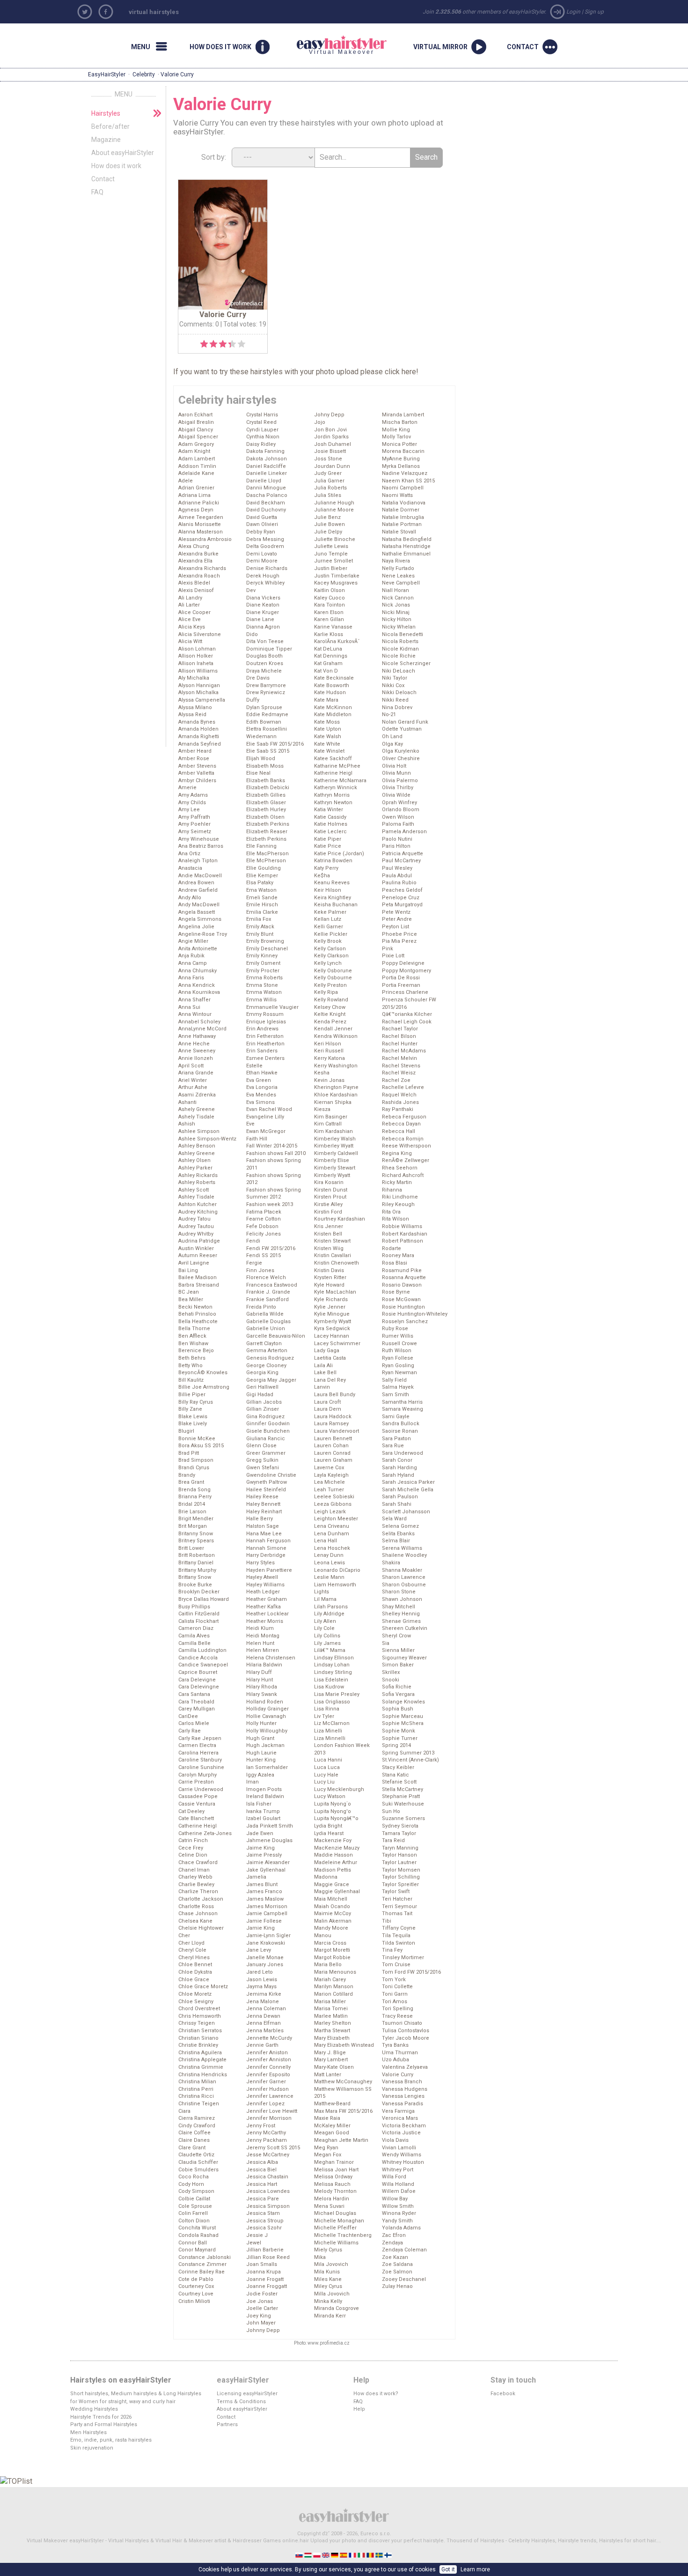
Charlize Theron (198, 1891)
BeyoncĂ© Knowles (203, 1373)
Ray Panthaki (398, 1109)
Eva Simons (260, 1102)
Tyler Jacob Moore (406, 2038)
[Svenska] (380, 2555)
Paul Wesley (397, 868)
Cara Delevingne (199, 1687)
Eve (250, 1124)
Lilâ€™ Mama (330, 1650)
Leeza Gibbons (333, 1504)
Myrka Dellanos (401, 466)
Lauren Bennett (333, 1439)
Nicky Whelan (399, 627)
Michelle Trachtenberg (343, 2235)
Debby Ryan (261, 532)
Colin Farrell (193, 2213)
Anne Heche (194, 1044)
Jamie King (260, 1928)
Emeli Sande (262, 898)
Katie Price (328, 846)
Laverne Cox (329, 1468)
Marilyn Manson (334, 1987)
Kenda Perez (330, 1022)
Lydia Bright (328, 1826)
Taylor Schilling (401, 1877)
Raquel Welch (399, 1095)
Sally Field (394, 1380)
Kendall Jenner (333, 1029)
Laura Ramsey (331, 1424)
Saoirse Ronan (400, 1431)
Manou (323, 1936)
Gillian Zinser (263, 1409)
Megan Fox (328, 2155)
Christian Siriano (198, 2038)
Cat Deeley (191, 1811)
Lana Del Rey (330, 1380)
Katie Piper (328, 839)
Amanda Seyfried (200, 744)
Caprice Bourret (198, 1672)
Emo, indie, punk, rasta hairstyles (111, 2440)
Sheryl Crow (396, 1636)
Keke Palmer (330, 912)
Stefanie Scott (399, 1782)
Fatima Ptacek (264, 1212)
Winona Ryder (399, 2213)
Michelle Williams (336, 2243)
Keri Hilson (328, 1044)
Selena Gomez (400, 1526)
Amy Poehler (194, 824)
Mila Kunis (327, 2272)
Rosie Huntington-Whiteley (415, 1314)
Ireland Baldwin (265, 1796)
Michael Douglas (335, 2213)
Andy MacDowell (199, 905)
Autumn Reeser (198, 1255)
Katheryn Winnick (336, 788)
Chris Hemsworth (200, 2016)
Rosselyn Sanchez (405, 1321)
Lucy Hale (326, 1775)
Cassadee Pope (198, 1796)
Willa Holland (398, 2184)
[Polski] (318, 2555)
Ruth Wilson (397, 1351)
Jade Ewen (260, 1833)
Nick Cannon (398, 598)
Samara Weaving (403, 1409)
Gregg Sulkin (262, 1460)
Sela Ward (394, 1519)
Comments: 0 (199, 324)
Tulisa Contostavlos (406, 2031)
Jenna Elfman (263, 2023)
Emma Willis (261, 1000)
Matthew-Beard (332, 2104)
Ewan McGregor (266, 1131)
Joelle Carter (262, 2308)
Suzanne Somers (403, 1818)
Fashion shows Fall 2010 (276, 1153)
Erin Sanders (262, 1051)
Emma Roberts (264, 978)
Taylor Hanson (399, 1855)
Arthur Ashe (193, 1087)
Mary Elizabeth (332, 2038)
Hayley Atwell (262, 1577)
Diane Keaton (263, 605)
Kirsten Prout (330, 1197)
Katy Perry (326, 868)
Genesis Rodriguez (270, 1358)
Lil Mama (325, 1599)
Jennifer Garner (266, 2082)
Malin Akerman (333, 1921)
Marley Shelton (333, 2023)
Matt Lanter (328, 2075)
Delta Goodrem (265, 546)
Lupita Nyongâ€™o (336, 1818)
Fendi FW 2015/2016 (271, 1248)
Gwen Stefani (263, 1468)
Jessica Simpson (268, 2206)
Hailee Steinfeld (266, 1490)
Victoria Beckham (404, 2126)
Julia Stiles (328, 495)
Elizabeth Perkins (268, 824)
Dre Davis (258, 678)
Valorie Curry (398, 2075)
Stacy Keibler (398, 1767)
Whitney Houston (403, 2162)
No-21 (389, 714)
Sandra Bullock (401, 1424)
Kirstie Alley (328, 1204)
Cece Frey (191, 1848)
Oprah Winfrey (399, 803)
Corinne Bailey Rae (201, 2272)
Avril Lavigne (194, 1263)
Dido (252, 634)
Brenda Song (194, 1490)
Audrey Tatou (194, 1219)
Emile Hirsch (262, 905)
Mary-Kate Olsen (334, 2067)
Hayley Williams (265, 1585)
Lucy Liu (324, 1782)
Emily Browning (265, 941)
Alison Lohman (197, 649)
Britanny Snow (196, 1534)
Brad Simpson (196, 1460)
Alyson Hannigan (199, 685)
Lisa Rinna (327, 1709)
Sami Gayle (396, 1417)
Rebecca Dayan (401, 1124)
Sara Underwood (403, 1453)
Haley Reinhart (264, 1512)
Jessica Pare (263, 2199)
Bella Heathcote (198, 1321)
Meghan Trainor (334, 2162)
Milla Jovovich (332, 2294)
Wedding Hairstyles (94, 2409)
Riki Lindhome (400, 1197)
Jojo (320, 422)
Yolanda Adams (401, 2228)
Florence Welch (266, 1277)
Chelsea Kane (195, 1921)
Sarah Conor (397, 1460)
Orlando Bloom (401, 810)
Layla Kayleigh (331, 1475)
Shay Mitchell (399, 1607)
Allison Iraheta (196, 663)
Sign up (594, 12)
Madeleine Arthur (336, 1862)
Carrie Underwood (201, 1789)
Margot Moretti (332, 1950)
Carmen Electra (197, 1745)
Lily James (327, 1643)
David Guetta (262, 517)
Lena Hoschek (332, 1548)
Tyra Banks (395, 2045)
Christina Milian (197, 2082)
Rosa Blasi (395, 1263)
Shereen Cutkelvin (405, 1628)
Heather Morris (265, 1621)
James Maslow (265, 1899)
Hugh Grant (260, 1738)
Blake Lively (193, 1424)
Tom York (394, 1980)
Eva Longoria (262, 1087)
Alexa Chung (194, 546)
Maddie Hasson (333, 1855)
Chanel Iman (194, 1870)
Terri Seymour (399, 1906)
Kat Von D (326, 671)
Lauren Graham (333, 1460)
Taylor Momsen (401, 1870)
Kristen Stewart (332, 1241)
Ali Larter (189, 605)
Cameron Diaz (196, 1628)
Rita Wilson (395, 1219)
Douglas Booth (264, 656)
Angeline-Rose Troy (203, 934)
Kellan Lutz (328, 919)
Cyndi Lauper (262, 430)
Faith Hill (257, 1139)
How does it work (116, 166)
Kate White (327, 744)
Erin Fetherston (265, 1036)
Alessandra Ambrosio (205, 539)
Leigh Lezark (330, 1512)
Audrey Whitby (196, 1234)
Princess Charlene (405, 992)
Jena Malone (263, 2002)
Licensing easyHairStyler (247, 2394)
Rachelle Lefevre (403, 1087)
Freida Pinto (261, 1307)
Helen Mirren (263, 1650)
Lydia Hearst (329, 1833)
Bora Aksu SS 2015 (201, 1446)
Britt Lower (191, 1548)
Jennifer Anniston (269, 2060)
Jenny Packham (267, 2140)
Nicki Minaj (396, 612)
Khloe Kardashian (336, 1095)
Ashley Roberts (197, 1182)
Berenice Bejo (196, 1351)
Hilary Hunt (260, 1680)
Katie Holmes (331, 824)
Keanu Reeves (332, 883)
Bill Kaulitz (191, 1380)
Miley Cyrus (328, 2286)
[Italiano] (362, 2555)
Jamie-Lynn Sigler (268, 1936)
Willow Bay (395, 2199)
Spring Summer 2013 (408, 1753)
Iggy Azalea (260, 1775)
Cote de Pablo (196, 2279)
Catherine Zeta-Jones (205, 1833)
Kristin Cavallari (333, 1255)
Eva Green (259, 1080)
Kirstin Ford (328, 1212)
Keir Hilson (328, 890)
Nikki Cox (393, 685)
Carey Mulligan (197, 1709)
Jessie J (257, 2235)
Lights (322, 1592)
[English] (326, 2555)
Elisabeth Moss (265, 766)
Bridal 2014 (192, 1504)
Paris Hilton (396, 846)
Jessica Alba (262, 2162)
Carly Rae (190, 1731)
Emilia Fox (259, 919)
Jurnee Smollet (333, 561)
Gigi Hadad (260, 1395)
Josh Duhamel (333, 444)
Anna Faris (191, 978)
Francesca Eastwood (272, 1285)
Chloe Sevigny (196, 2002)
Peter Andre (397, 919)
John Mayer (261, 2323)
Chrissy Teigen (197, 2023)
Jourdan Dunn (332, 466)
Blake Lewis (193, 1417)
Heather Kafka (263, 1607)
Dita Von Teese (265, 641)
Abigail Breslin (196, 422)
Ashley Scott (194, 1190)
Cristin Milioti (194, 2301)
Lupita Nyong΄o (333, 1804)
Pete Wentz (396, 912)
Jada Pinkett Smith (270, 1826)
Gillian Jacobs (264, 1402)
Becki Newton (195, 1307)
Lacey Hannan (332, 1336)
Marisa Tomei (331, 2009)
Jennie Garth (262, 2045)
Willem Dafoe (399, 2191)
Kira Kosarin (329, 1182)
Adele (186, 481)
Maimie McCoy (333, 1913)
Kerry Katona (329, 1058)
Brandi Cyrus (194, 1468)
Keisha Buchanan (336, 905)
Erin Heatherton (265, 1044)
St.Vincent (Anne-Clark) (410, 1760)
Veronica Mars (400, 2118)
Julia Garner (329, 481)
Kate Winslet (329, 751)
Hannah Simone (266, 1548)
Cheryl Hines (194, 1958)
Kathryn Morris (332, 795)
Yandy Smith (397, 2221)
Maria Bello (328, 1965)
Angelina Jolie (196, 927)
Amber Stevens (197, 766)
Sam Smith (395, 1395)
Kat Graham (328, 663)
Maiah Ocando (332, 1906)
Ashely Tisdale (196, 1117)
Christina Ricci (196, 2096)
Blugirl (186, 1431)
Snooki (391, 1680)
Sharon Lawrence (404, 1577)
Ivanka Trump (263, 1811)
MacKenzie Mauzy (337, 1848)
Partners (227, 2424)
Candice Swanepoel (203, 1665)
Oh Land (392, 737)
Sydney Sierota (400, 1826)
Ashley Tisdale (196, 1197)
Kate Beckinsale (334, 678)
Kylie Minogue (332, 1314)
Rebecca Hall (399, 1131)
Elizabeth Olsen (265, 817)
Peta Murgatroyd (402, 905)
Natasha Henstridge (406, 546)
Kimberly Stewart (335, 1168)
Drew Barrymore (266, 685)
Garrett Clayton (264, 1344)
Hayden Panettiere (269, 1570)
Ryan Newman (399, 1373)
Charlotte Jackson (201, 1899)
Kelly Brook (328, 941)
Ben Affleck (192, 1336)
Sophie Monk (399, 1731)
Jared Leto (260, 1972)
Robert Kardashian (405, 1234)
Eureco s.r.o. (376, 2534)
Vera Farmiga (398, 2111)
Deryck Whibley (265, 583)
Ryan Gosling (398, 1366)
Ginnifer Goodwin (268, 1424)
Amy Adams (193, 795)
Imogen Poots (264, 1789)
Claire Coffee (194, 2133)
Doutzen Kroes (265, 663)
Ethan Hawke (262, 1073)
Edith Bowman (264, 722)
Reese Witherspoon (406, 1146)
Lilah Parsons (331, 1607)
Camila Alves (194, 1636)
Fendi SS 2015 (263, 1255)
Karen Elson (329, 612)
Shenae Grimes (401, 1621)
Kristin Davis (329, 1270)
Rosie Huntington (403, 1307)
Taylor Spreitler (400, 1884)
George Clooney (266, 1366)
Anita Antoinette (198, 949)
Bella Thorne (194, 1329)
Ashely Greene (197, 1109)
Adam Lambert (197, 459)
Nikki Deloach (399, 692)
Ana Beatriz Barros (201, 846)
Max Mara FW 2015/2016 (343, 2111)
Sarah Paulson (400, 1497)
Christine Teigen (199, 2104)
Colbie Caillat (194, 2199)
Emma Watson (264, 992)
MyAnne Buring (401, 459)
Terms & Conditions (241, 2402)
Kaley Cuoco (329, 598)
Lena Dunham (332, 1534)
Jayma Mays (261, 1987)
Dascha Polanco (267, 495)
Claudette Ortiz (196, 2155)
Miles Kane (328, 2279)
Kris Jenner (329, 1226)
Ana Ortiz (189, 854)
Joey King (259, 2316)
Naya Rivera (396, 561)
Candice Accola (198, 1658)
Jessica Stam (263, 2213)
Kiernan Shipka (333, 1102)
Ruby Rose (395, 1329)
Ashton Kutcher (198, 1204)
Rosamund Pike (402, 1270)
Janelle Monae (265, 1958)
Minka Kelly (328, 2301)
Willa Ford (394, 2177)
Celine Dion (193, 1855)
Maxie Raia (327, 2118)
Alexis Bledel (194, 583)
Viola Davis (395, 2140)
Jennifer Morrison (269, 2118)
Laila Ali (323, 1366)
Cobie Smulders (198, 2170)
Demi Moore (262, 561)
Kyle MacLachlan (335, 1292)
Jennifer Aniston (267, 2053)
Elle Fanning (261, 846)
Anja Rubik (191, 956)
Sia (386, 1643)
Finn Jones (260, 1270)
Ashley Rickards (198, 1175)
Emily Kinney (262, 956)
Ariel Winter (193, 1080)
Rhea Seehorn (400, 1168)
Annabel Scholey (199, 1022)
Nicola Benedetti (403, 634)
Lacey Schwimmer (337, 1344)
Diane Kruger (263, 612)
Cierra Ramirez (197, 2118)
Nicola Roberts (400, 641)
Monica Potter (399, 444)
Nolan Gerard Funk (405, 722)
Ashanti (187, 1102)
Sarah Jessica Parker (408, 1482)
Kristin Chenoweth (337, 1263)
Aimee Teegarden (201, 517)
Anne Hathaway (197, 1036)
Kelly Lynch (328, 963)
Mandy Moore (331, 1928)
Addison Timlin (197, 466)
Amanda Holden (198, 729)
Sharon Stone (399, 1592)
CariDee (188, 1716)
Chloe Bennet (195, 1965)
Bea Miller (191, 1299)
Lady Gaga (327, 1351)
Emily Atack (260, 927)
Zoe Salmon (397, 2272)
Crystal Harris (262, 415)
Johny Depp (329, 415)
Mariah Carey (330, 1980)
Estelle (254, 1066)
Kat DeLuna (328, 649)
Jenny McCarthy (266, 2133)
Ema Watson (261, 890)
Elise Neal (258, 773)
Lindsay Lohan (332, 1665)
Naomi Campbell (403, 488)
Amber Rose (194, 759)
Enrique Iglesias (266, 1022)
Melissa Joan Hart (336, 2170)
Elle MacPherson (267, 854)
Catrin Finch (193, 1840)
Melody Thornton (335, 2191)
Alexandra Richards (202, 568)
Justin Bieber (331, 568)
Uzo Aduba (395, 2060)
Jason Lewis (262, 1980)
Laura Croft (327, 1402)
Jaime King (260, 1848)
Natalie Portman (402, 524)
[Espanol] (344, 2555)
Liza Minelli (328, 1731)
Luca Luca (327, 1767)
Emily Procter (263, 971)
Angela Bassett (197, 912)
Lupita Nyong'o (333, 1811)
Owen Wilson (398, 817)
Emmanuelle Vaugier (272, 1007)
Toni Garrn (395, 1994)
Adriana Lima (194, 495)
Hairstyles (106, 113)
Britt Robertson (197, 1555)
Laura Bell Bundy (335, 1395)
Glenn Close (261, 1446)
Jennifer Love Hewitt (272, 2111)
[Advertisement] (555, 149)
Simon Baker (398, 1665)
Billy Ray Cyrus (196, 1402)
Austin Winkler (196, 1248)
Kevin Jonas (329, 1080)
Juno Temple (331, 554)
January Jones (265, 1965)
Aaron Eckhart (195, 415)
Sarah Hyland (398, 1475)
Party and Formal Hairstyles (104, 2424)
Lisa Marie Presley (337, 1694)
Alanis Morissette (200, 524)
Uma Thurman (400, 2053)
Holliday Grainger (267, 1709)
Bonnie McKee (197, 1439)
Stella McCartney (403, 1789)
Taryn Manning (400, 1848)
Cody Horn (191, 2184)
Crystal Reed (261, 422)
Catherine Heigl (198, 1826)
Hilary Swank (262, 1694)
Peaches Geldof (402, 890)
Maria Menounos (335, 1972)
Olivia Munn (396, 773)
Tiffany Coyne (399, 1928)
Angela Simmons (200, 919)
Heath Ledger (263, 1592)
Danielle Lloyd (264, 481)
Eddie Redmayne (267, 714)
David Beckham (266, 503)
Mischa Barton (400, 422)
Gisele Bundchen (268, 1431)
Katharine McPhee (337, 766)
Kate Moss (327, 722)
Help (359, 2409)
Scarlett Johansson (406, 1512)
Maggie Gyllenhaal (337, 1891)
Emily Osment (263, 963)
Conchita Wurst (197, 2228)
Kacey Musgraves (336, 583)
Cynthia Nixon (263, 437)
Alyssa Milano (195, 707)
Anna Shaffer (194, 1000)
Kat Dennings (331, 656)
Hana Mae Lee (264, 1534)
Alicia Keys (192, 627)
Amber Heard (195, 751)
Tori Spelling (398, 2009)
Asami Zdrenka (197, 1095)
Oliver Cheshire (401, 759)
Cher (184, 1936)
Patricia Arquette (403, 854)
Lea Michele (329, 1482)
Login (573, 12)
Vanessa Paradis (403, 2104)
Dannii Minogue (266, 488)
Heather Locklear (267, 1614)
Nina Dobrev (397, 707)
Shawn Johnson (402, 1599)
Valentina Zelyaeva (405, 2067)
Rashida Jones (400, 1102)
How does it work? (376, 2394)
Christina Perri (196, 2089)
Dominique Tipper (269, 649)
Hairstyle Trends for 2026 (101, 2417)
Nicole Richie (399, 656)
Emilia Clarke (262, 912)
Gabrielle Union (266, 1329)
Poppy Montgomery (406, 971)
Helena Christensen (271, 1658)
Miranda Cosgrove (337, 2308)
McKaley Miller (332, 2126)
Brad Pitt (189, 1453)
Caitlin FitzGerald (199, 1614)
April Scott (191, 1066)
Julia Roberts (330, 488)
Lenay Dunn (329, 1555)
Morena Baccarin (403, 451)
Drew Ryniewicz (266, 692)
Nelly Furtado (398, 568)
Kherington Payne (336, 1087)
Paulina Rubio (399, 883)
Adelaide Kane (196, 473)
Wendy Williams (402, 2155)
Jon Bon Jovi (330, 430)
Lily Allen (325, 1621)
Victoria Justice (401, 2133)
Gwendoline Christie (271, 1475)
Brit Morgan (193, 1526)
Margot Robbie (332, 1958)
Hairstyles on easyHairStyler (121, 2380)
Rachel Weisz (399, 1073)
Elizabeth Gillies (266, 795)
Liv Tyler (324, 1716)
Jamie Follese (264, 1921)
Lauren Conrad (332, 1453)
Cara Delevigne (197, 1680)
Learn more (475, 2569)
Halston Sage (263, 1526)
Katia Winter (329, 810)
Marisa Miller (330, 2002)
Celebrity (144, 74)
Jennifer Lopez (265, 2104)
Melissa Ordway (333, 2177)
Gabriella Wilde (265, 1314)
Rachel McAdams (404, 1051)
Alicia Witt (190, 641)
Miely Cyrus (328, 2250)
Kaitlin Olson (329, 590)
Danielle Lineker (267, 473)
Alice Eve (190, 619)
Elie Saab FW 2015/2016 (275, 744)
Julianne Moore (334, 510)
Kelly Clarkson (331, 956)
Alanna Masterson (201, 532)
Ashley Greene (197, 1153)
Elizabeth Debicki (268, 788)
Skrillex (391, 1672)
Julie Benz (327, 517)
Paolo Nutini (397, 839)
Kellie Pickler (331, 934)
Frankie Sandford (267, 1299)
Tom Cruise (396, 1965)
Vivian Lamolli (399, 2148)
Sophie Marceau (403, 1716)
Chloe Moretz (195, 1994)
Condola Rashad (198, 2235)
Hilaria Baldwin (264, 1665)
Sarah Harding (399, 1468)
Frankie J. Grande (268, 1292)
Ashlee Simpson (199, 1131)
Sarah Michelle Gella (408, 1490)
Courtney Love (196, 2294)
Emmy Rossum (265, 1014)
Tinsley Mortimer (403, 1958)
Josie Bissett (330, 451)
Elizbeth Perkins (266, 839)
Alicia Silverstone (200, 634)
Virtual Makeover (335, 42)
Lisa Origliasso (332, 1702)
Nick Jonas (396, 605)
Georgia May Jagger (271, 1380)
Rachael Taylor (400, 1029)
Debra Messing (265, 539)
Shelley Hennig (401, 1614)
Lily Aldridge (329, 1614)
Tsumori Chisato (402, 2023)
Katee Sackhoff (333, 759)
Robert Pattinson (403, 1241)
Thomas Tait (397, 1913)
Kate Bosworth (332, 685)
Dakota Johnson (267, 459)
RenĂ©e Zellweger (406, 1160)
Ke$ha (322, 876)
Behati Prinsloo (197, 1314)
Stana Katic (395, 1775)
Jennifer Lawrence (270, 2096)
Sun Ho (391, 1811)
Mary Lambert (331, 2060)
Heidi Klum (260, 1628)
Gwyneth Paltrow (267, 1482)
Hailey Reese (262, 1497)
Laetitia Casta (330, 1358)
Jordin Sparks (331, 437)
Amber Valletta (196, 773)
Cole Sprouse (195, 2206)
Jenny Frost (261, 2126)
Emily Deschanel (267, 949)
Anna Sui (189, 1007)
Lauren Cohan (331, 1446)
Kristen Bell (328, 1234)
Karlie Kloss (329, 634)
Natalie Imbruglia (403, 517)
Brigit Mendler (196, 1519)
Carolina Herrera (198, 1753)
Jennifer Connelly (268, 2067)
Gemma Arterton (267, 1351)
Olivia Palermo (400, 781)
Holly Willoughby (267, 1731)
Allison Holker (196, 656)
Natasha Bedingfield (407, 539)
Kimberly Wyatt (332, 1175)
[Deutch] (335, 2555)
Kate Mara (326, 700)
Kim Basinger (331, 1117)
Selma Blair (396, 1541)
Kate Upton (328, 729)
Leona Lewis (329, 1563)
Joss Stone (328, 459)
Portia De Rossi (401, 978)
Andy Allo (190, 898)
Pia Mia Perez (399, 941)
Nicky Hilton (397, 619)
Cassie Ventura (197, 1804)
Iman (253, 1782)
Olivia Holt (394, 766)
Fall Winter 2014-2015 (272, 1146)
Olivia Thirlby (398, 788)
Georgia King (262, 1373)
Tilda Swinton (399, 1943)
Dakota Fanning (265, 451)
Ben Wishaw (193, 1344)
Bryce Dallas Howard (204, 1599)
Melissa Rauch (332, 2184)
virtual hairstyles (154, 12)
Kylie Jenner (330, 1307)
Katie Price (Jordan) (339, 854)
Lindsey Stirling (333, 1672)
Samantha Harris (402, 1402)
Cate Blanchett (196, 1818)
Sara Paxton (396, 1439)
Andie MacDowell (200, 876)
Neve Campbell (401, 583)
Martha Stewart (332, 2031)
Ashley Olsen (194, 1160)
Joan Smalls (262, 2264)
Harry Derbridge (266, 1555)
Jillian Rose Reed (268, 2257)
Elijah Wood (261, 759)
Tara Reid (393, 1840)
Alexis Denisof (196, 590)
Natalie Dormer (401, 510)
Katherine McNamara (340, 781)
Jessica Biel (261, 2170)
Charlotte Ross (196, 1906)
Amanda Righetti (199, 737)
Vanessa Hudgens (405, 2089)
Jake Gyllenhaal (266, 1870)
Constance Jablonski (205, 2257)
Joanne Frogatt (265, 2279)
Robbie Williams (402, 1226)
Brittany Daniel (196, 1563)
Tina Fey (392, 1950)
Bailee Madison (198, 1277)
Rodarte (392, 1248)
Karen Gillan (329, 619)
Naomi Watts (397, 495)
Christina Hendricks (203, 2075)
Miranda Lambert (403, 415)
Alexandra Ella (195, 561)
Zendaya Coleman (404, 2250)
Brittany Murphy (197, 1570)
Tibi (387, 1921)
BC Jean (189, 1292)
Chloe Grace (194, 1980)
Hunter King (261, 1760)
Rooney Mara (398, 1255)
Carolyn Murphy (198, 1775)
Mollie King (396, 430)
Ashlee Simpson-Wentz (207, 1139)
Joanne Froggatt (267, 2286)
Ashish (187, 1124)
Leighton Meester (336, 1519)
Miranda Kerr (330, 2316)
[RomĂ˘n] (371, 2555)
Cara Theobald (196, 1702)
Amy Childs (192, 803)
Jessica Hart (262, 2184)
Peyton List (395, 927)
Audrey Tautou (196, 1226)
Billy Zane (190, 1409)
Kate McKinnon (333, 707)
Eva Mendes (261, 1095)
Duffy (253, 700)
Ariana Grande (196, 1073)
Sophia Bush (398, 1709)
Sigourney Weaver (404, 1658)
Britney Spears (196, 1541)
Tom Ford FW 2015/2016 (411, 1972)
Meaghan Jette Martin (341, 2140)
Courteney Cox (196, 2286)
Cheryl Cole (192, 1950)
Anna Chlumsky (198, 971)
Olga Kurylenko (401, 751)
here (409, 372)
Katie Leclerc (330, 832)
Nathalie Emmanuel (406, 554)
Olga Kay (392, 744)
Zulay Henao (397, 2286)
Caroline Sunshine (201, 1767)
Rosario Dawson (402, 1285)
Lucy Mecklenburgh (339, 1789)
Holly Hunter (261, 1723)
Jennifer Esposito (268, 2075)
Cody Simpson (196, 2191)
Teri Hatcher (397, 1899)
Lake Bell (325, 1373)
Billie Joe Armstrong (204, 1387)
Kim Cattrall (328, 1124)
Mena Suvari (329, 2206)
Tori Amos (395, 2002)
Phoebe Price (399, 934)
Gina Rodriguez (265, 1417)
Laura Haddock (333, 1417)
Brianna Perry (195, 1497)
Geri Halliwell (262, 1387)
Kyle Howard (329, 1285)
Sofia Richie (397, 1687)
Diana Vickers (263, 598)
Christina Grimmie (201, 2067)
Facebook (503, 2394)
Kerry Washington (336, 1066)
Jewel (254, 2243)
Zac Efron (394, 2235)
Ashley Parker (195, 1168)
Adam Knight (194, 451)
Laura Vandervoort (337, 1431)
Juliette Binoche (335, 539)
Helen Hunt (260, 1643)
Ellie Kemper (262, 876)
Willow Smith (398, 2206)
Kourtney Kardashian (340, 1219)
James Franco (264, 1891)
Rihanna (392, 1190)
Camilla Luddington (202, 1650)
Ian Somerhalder (267, 1767)
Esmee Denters (265, 1058)
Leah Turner (329, 1490)
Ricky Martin (397, 1182)
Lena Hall (326, 1541)
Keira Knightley (333, 898)
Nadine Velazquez (405, 473)
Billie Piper (192, 1395)
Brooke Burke (195, 1585)
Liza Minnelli (330, 1738)
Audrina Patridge (199, 1241)
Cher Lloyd (191, 1943)
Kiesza (322, 1109)
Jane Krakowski (266, 1943)
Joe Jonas (260, 2301)
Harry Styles (260, 1563)
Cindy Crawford (197, 2126)
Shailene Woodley (404, 1555)
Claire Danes (194, 2140)
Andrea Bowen (196, 883)
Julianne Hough (334, 503)
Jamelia (256, 1877)
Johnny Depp (263, 2330)
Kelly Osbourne (333, 978)
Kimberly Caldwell (336, 1153)
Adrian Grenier (196, 488)
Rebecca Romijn (403, 1139)
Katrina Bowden (333, 861)
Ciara (184, 2111)
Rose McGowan (401, 1299)
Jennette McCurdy (269, 2038)
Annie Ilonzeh (196, 1058)
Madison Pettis (333, 1870)
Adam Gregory (196, 444)
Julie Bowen (329, 524)
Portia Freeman (401, 985)
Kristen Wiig (329, 1248)
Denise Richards (267, 568)
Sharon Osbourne (404, 1585)
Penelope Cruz (401, 898)
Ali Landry (190, 598)
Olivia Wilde (396, 795)
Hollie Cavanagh (266, 1716)
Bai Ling (188, 1270)
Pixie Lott (393, 956)
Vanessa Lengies (403, 2096)
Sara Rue (393, 1446)
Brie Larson (192, 1512)
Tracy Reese (397, 2016)
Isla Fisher (259, 1804)
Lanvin (322, 1387)
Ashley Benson (197, 1146)
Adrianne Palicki (199, 503)
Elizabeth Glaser (266, 803)
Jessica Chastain (267, 2177)
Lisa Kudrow (329, 1687)
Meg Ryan (326, 2148)
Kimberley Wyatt (334, 1146)
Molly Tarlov (396, 437)
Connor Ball (193, 2243)
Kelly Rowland (331, 1000)
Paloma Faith (398, 824)
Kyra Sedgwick (332, 1329)
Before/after (110, 126)
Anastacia (190, 868)
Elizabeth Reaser (267, 832)
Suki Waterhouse (403, 1804)
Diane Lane (260, 619)
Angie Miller (193, 941)
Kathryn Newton (333, 803)
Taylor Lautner (399, 1862)
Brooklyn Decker (199, 1592)
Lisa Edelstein (331, 1680)
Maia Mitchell (331, 1899)
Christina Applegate (202, 2060)
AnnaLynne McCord (202, 1029)
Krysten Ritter (330, 1277)
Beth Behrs (192, 1358)
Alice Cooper (194, 612)
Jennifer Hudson (267, 2089)
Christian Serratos (200, 2031)
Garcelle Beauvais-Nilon (276, 1336)
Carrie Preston (196, 1782)
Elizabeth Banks (266, 781)
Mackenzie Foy (333, 1840)
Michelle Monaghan (339, 2221)
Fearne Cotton (263, 1219)
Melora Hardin (332, 2199)
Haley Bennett (263, 1504)
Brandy (187, 1475)
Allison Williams (198, 671)
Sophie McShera (403, 1723)
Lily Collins (327, 1636)
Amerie (187, 788)
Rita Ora (391, 1212)
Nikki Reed (395, 700)
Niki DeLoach (399, 671)
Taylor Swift (396, 1891)
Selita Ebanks (398, 1534)
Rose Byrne (396, 1292)
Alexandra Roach (199, 576)
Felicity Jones (263, 1234)
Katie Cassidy (330, 817)
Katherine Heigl (333, 773)
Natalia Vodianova (404, 503)
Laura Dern (328, 1409)
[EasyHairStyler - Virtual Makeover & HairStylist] (344, 2513)
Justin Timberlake (337, 576)
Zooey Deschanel (404, 2279)
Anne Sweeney (197, 1051)
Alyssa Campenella (202, 700)
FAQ (97, 192)
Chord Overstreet (199, 2009)
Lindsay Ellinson (334, 1658)
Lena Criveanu (332, 1526)
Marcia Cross (330, 1943)
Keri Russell (329, 1051)
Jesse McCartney (268, 2155)
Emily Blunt (260, 934)
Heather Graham (267, 1599)
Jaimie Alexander (268, 1862)
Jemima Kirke (264, 1994)
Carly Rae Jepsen (200, 1738)
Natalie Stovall (399, 532)
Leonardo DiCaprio (337, 1570)
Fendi (253, 1241)
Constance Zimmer (202, 2264)
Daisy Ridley (261, 444)
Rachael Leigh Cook (407, 1022)
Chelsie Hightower (201, 1928)
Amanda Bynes (197, 722)
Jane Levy (259, 1950)
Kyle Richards (331, 1299)
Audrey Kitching (198, 1212)
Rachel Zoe (396, 1080)
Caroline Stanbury (200, 1760)
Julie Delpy (328, 532)
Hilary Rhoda (262, 1687)
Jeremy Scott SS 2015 (273, 2148)
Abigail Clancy (196, 430)
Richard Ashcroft (403, 1175)
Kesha (322, 1073)
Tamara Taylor (399, 1833)
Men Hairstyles (88, 2432)
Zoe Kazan (395, 2257)
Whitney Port (398, 2170)
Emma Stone (262, 985)
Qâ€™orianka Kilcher (407, 1014)
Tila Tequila (396, 1936)
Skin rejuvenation (92, 2448)
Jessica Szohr (264, 2228)
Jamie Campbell (267, 1913)
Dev (251, 590)
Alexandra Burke (198, 554)
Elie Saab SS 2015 (268, 751)
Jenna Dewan (263, 2016)
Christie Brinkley (198, 2045)
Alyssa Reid (192, 714)
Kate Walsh (328, 737)
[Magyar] (309, 2555)
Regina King (397, 1153)
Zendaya (392, 2243)
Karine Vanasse (333, 627)
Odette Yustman (402, 729)
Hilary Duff (259, 1672)
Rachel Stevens (401, 1066)
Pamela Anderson (404, 832)
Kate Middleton (333, 714)
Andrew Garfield (198, 890)
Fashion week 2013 (270, 1204)
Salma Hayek (398, 1387)
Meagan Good (332, 2133)
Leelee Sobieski (334, 1497)
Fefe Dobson (262, 1226)
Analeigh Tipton (198, 861)
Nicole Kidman (400, 649)
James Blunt (262, 1884)
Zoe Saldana (397, 2264)
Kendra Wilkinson (336, 1036)
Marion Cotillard (333, 1994)
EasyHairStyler (107, 74)
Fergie (254, 1263)
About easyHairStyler (123, 153)
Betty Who (190, 1366)
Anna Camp (193, 963)
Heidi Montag (263, 1636)
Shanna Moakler (402, 1570)
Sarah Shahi (397, 1504)
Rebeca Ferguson (404, 1117)
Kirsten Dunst (331, 1190)
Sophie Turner (400, 1738)
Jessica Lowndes (268, 2191)
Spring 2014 (396, 1745)
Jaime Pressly (264, 1855)
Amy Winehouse (199, 839)
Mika (320, 2257)
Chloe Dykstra (195, 1972)
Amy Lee (189, 810)
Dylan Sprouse (264, 707)
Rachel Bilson (399, 1036)
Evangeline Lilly (265, 1117)
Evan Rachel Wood (269, 1109)
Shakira (391, 1563)
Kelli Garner (329, 927)
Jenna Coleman (266, 2009)
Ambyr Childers (197, 781)
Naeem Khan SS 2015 (408, 481)
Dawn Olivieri (262, 524)
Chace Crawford (198, 1862)
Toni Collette (397, 1987)
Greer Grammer (266, 1453)
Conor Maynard (197, 2250)
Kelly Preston (330, 985)
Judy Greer (328, 473)
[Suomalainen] (389, 2555)
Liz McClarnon (332, 1723)
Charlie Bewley (196, 1884)
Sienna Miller (398, 1650)
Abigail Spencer (198, 437)
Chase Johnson (198, 1913)
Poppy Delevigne (403, 963)
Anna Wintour (195, 1014)
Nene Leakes (398, 576)
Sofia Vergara (398, 1694)
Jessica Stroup (265, 2221)
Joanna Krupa (263, 2272)
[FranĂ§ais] (353, 2555)
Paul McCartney (401, 861)
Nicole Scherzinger (406, 663)
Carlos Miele (194, 1723)
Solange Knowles (403, 1702)
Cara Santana (194, 1694)
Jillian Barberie (265, 2250)
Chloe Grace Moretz (203, 1987)
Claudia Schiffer (198, 2162)
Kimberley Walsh (335, 1139)
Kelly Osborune (333, 971)
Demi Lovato (262, 554)
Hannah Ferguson (268, 1541)
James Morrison (267, 1906)
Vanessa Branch (402, 2082)
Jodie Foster (262, 2294)
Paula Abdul (397, 876)
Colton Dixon (194, 2221)
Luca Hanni (328, 1760)
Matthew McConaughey (343, 2082)
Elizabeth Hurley (266, 810)
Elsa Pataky (260, 883)
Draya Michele (264, 671)
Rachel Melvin (399, 1058)
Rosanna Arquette (404, 1277)
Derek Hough (263, 576)
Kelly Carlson (330, 949)
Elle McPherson (266, 861)
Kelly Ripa (326, 992)
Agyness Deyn (196, 510)
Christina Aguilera (200, 2053)
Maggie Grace (332, 1884)
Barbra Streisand (199, 1285)
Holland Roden (265, 1702)
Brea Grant (191, 1482)
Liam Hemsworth (335, 1585)
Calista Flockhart (198, 1621)
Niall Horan (395, 590)
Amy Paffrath (194, 817)
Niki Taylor (395, 678)
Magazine (106, 140)
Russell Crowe (399, 1344)
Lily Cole (324, 1628)
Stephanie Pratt (401, 1796)
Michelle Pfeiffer (335, 2228)
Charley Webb (195, 1877)
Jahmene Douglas (269, 1840)
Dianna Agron (263, 627)
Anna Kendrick (197, 985)
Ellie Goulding (263, 868)
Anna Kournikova (199, 992)
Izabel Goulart (263, 1818)
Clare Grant (192, 2148)
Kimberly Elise (332, 1160)
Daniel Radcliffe (266, 466)
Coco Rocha (194, 2177)
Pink (388, 949)
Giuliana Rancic (266, 1439)
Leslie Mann (329, 1577)
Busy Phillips (194, 1607)
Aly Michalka (194, 678)
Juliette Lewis (331, 546)
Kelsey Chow (330, 1007)
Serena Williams (402, 1548)
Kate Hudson (330, 692)
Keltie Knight (330, 1014)
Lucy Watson (330, 1796)
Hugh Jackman (265, 1745)
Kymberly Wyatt (333, 1321)
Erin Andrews (262, 1029)
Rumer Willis (398, 1336)
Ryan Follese (398, 1358)
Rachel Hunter (400, 1044)
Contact (103, 179)
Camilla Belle (194, 1643)
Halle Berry (260, 1519)
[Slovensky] (300, 2555)
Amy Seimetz (195, 832)
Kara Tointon (329, 605)
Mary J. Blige (330, 2053)
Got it (448, 2569)
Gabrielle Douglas (268, 1321)
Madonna (326, 1877)
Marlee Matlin (331, 2016)
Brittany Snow (195, 1577)
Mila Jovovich (331, 2264)
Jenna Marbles (265, 2031)
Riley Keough (398, 1204)
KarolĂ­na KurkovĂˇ (337, 641)
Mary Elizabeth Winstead (344, 2045)
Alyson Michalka (198, 692)
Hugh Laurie (261, 1753)
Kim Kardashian (333, 1131)
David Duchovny (266, 510)
